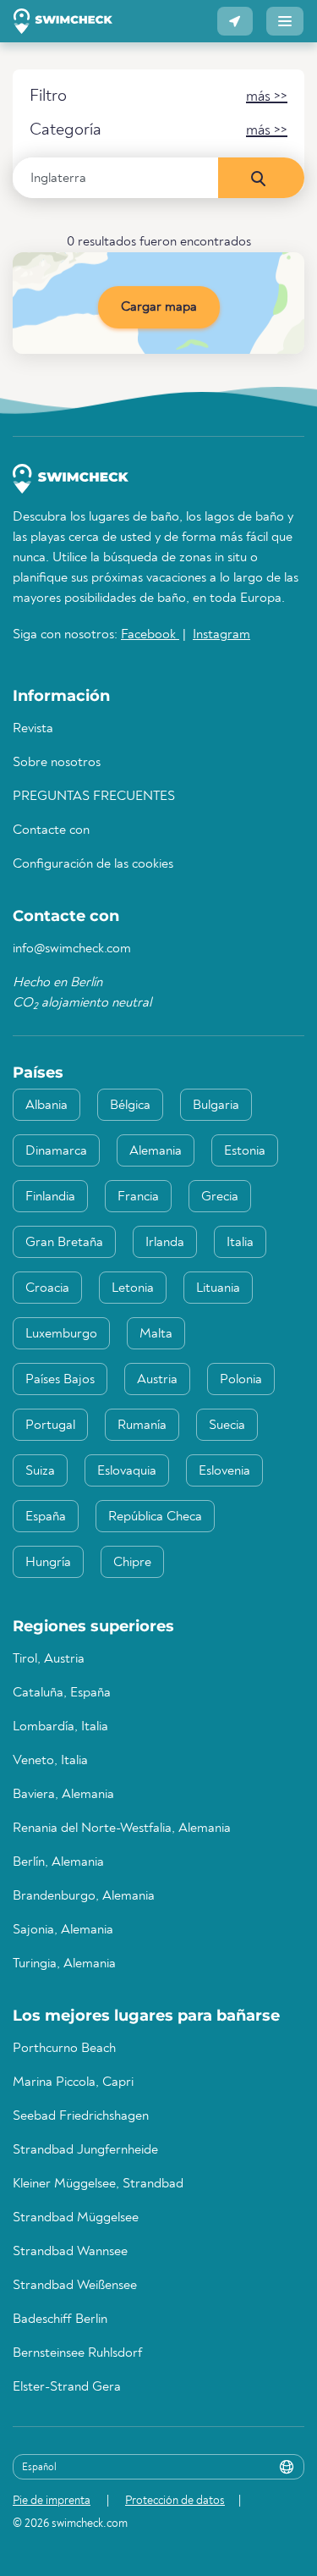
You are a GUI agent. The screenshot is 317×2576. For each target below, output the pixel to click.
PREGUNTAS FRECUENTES (94, 797)
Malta (156, 1334)
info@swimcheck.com (72, 949)
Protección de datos (175, 2501)
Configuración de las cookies (93, 864)
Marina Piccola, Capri (73, 2082)
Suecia (227, 1426)
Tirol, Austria (49, 1659)
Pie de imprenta (52, 2501)
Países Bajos (60, 1380)
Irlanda (165, 1243)
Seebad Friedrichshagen (81, 2116)
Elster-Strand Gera (67, 2387)
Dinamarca (56, 1151)
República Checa (155, 1517)
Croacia (47, 1288)
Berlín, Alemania (58, 1862)
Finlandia (50, 1197)
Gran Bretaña (64, 1243)
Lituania (218, 1288)
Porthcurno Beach (64, 2049)
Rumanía (142, 1426)
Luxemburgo (61, 1334)
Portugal (50, 1426)
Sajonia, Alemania (63, 1930)
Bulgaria (216, 1106)
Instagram (221, 635)
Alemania (156, 1151)
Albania (46, 1106)
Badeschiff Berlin (60, 2320)
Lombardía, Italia (60, 1727)
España (46, 1517)
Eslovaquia (127, 1471)
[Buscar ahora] (261, 178)
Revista (33, 729)
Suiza (40, 1471)
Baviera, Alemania (63, 1795)
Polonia (241, 1380)
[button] (235, 21)
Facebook (150, 635)
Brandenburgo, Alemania (84, 1896)
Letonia (133, 1288)
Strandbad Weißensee (75, 2286)
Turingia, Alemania (64, 1964)
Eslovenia (224, 1471)
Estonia (245, 1151)
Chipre (132, 1563)
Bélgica (130, 1106)
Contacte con (51, 830)
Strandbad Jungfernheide (85, 2150)
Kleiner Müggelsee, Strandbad (98, 2184)
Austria (157, 1380)
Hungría (48, 1563)
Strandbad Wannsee (70, 2252)
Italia (240, 1243)
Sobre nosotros (57, 763)
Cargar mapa (159, 307)
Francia (138, 1197)
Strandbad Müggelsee (76, 2218)
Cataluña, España (62, 1693)
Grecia (220, 1197)
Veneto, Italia (50, 1761)
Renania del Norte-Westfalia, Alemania (122, 1829)
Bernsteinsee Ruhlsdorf (77, 2353)
